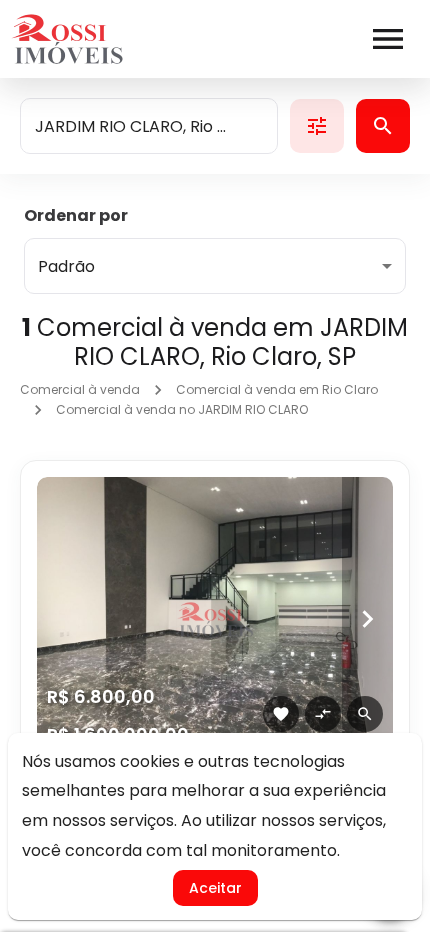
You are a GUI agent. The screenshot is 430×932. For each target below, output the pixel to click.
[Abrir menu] (388, 39)
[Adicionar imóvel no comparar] (323, 714)
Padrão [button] (66, 266)
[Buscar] (383, 126)
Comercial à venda (80, 389)
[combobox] (149, 126)
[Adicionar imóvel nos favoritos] (281, 714)
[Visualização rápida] (365, 714)
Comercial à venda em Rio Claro (277, 389)
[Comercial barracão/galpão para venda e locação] (215, 619)
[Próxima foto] (367, 619)
